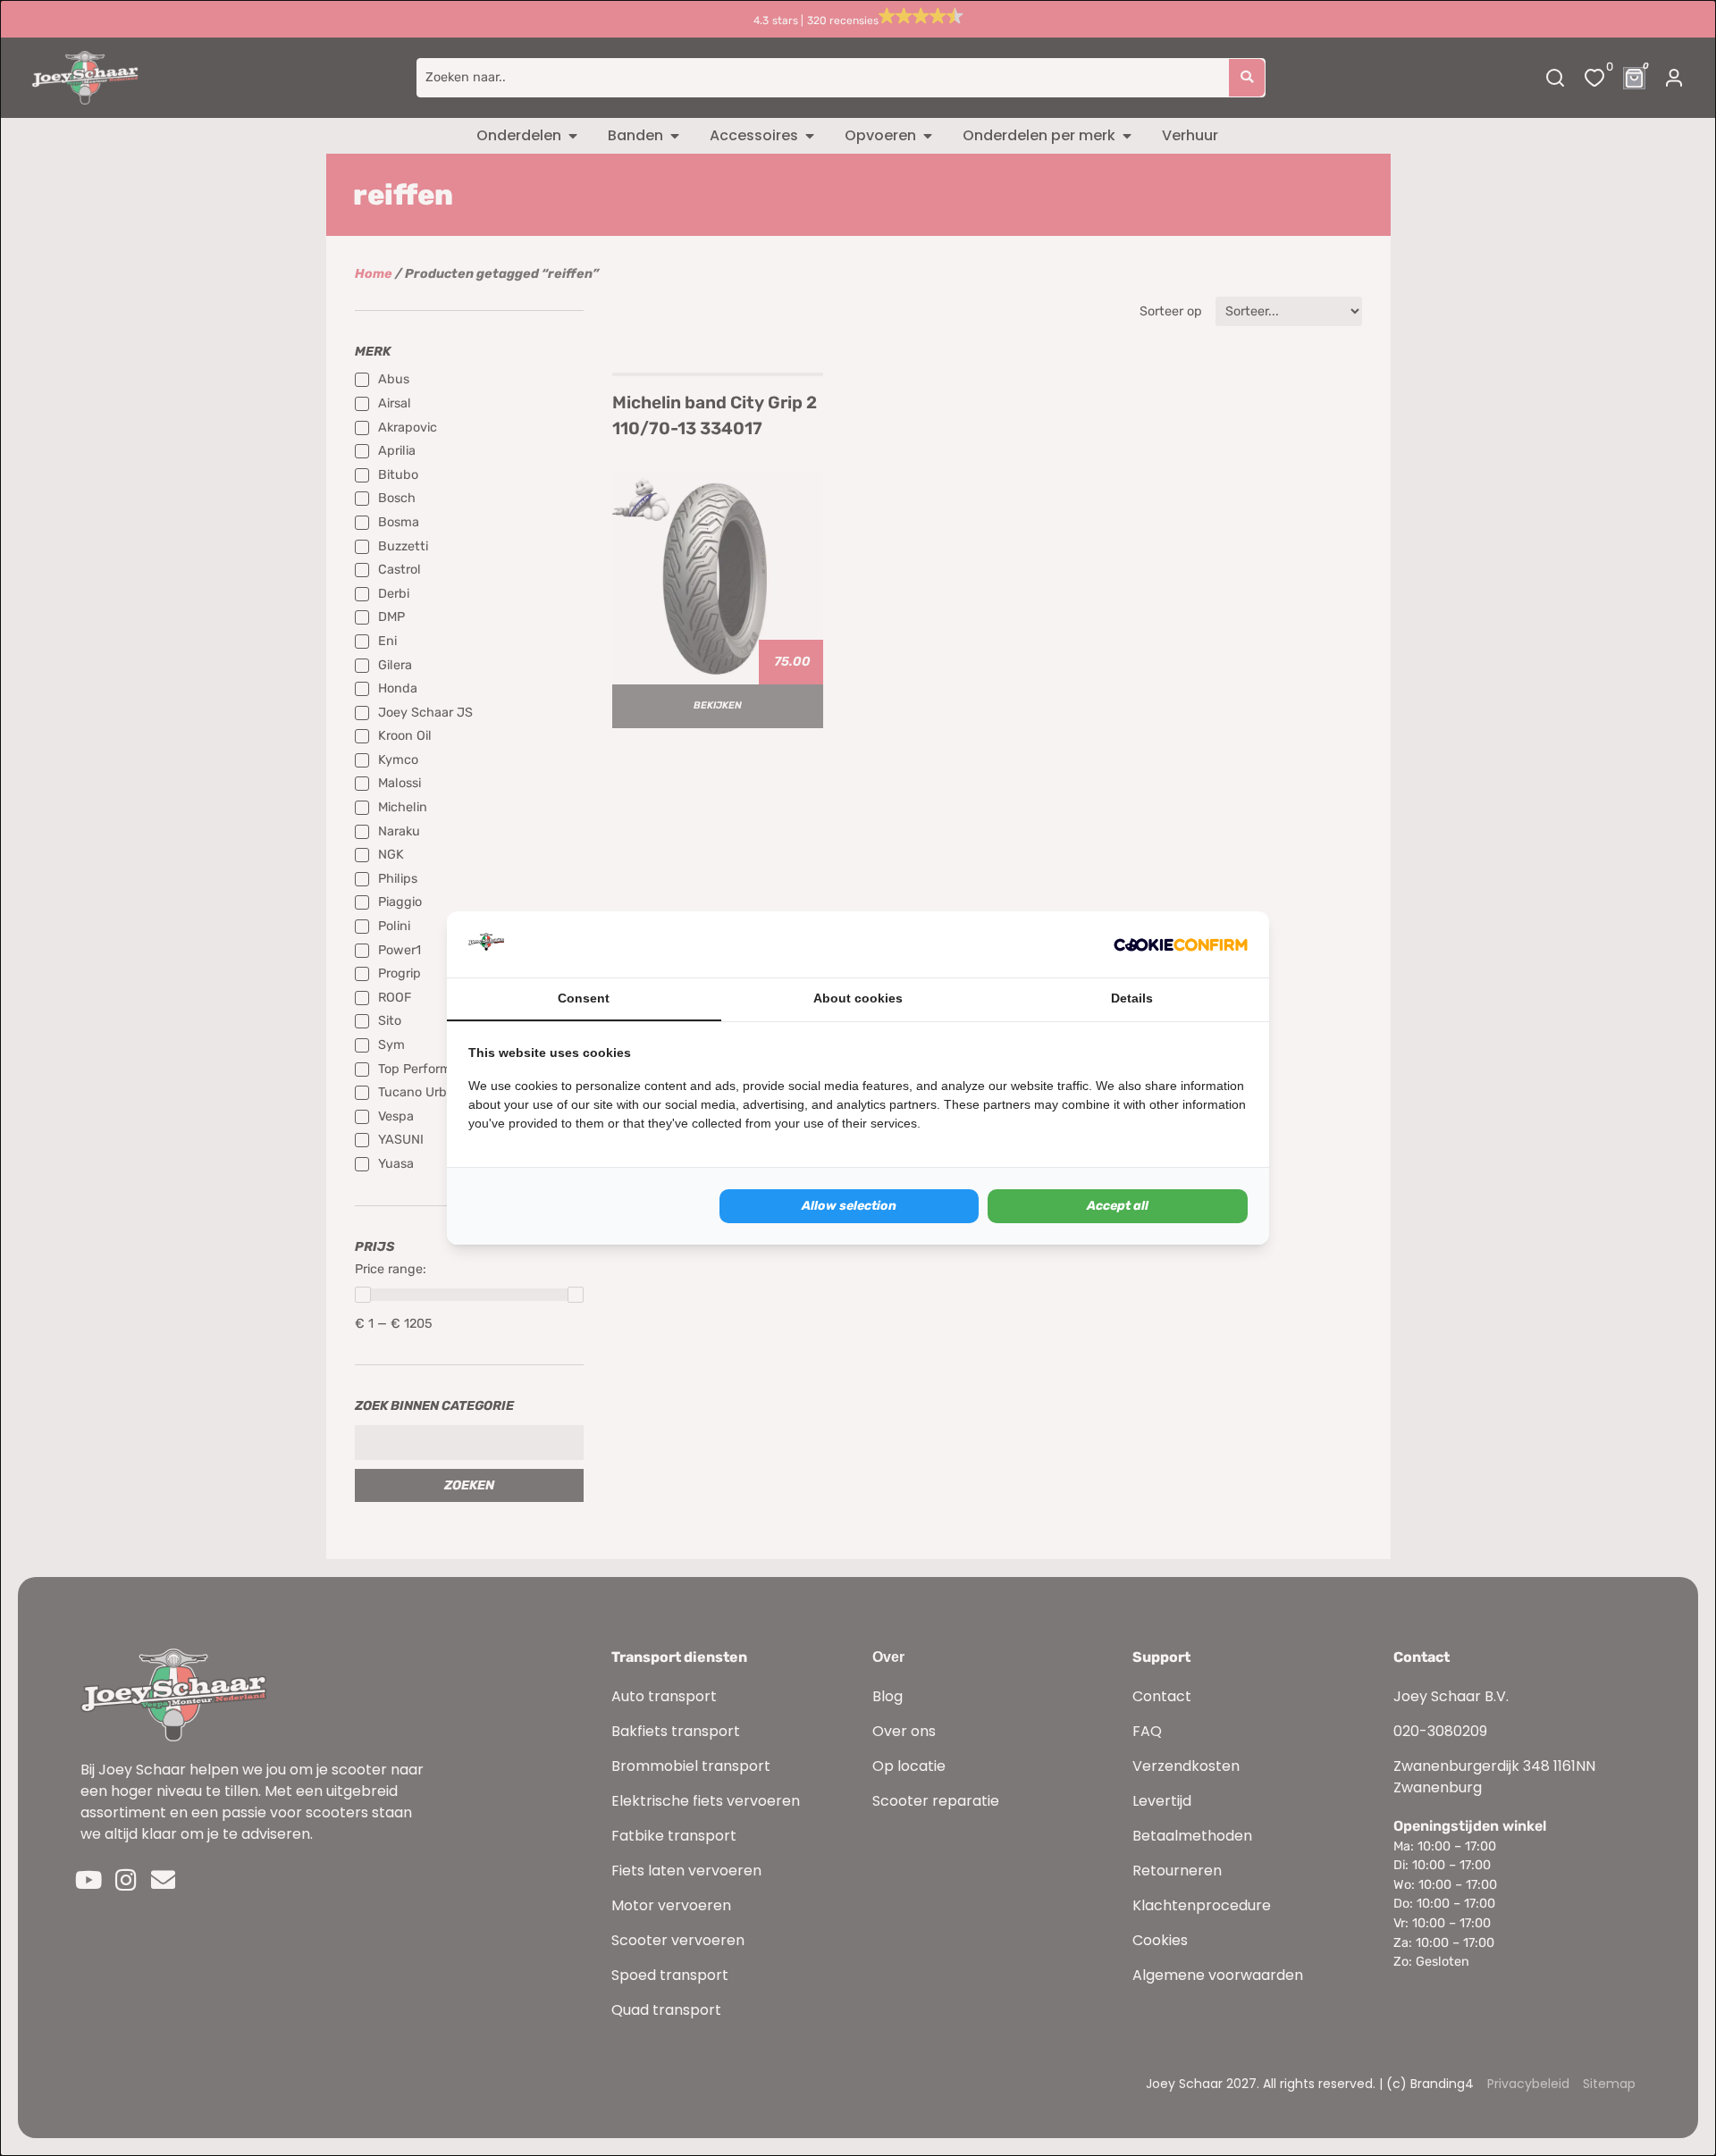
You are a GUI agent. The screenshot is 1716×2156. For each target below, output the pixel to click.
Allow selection (849, 1206)
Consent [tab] (584, 998)
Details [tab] (1132, 998)
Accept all (1118, 1206)
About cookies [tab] (858, 998)
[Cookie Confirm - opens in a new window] (1181, 944)
